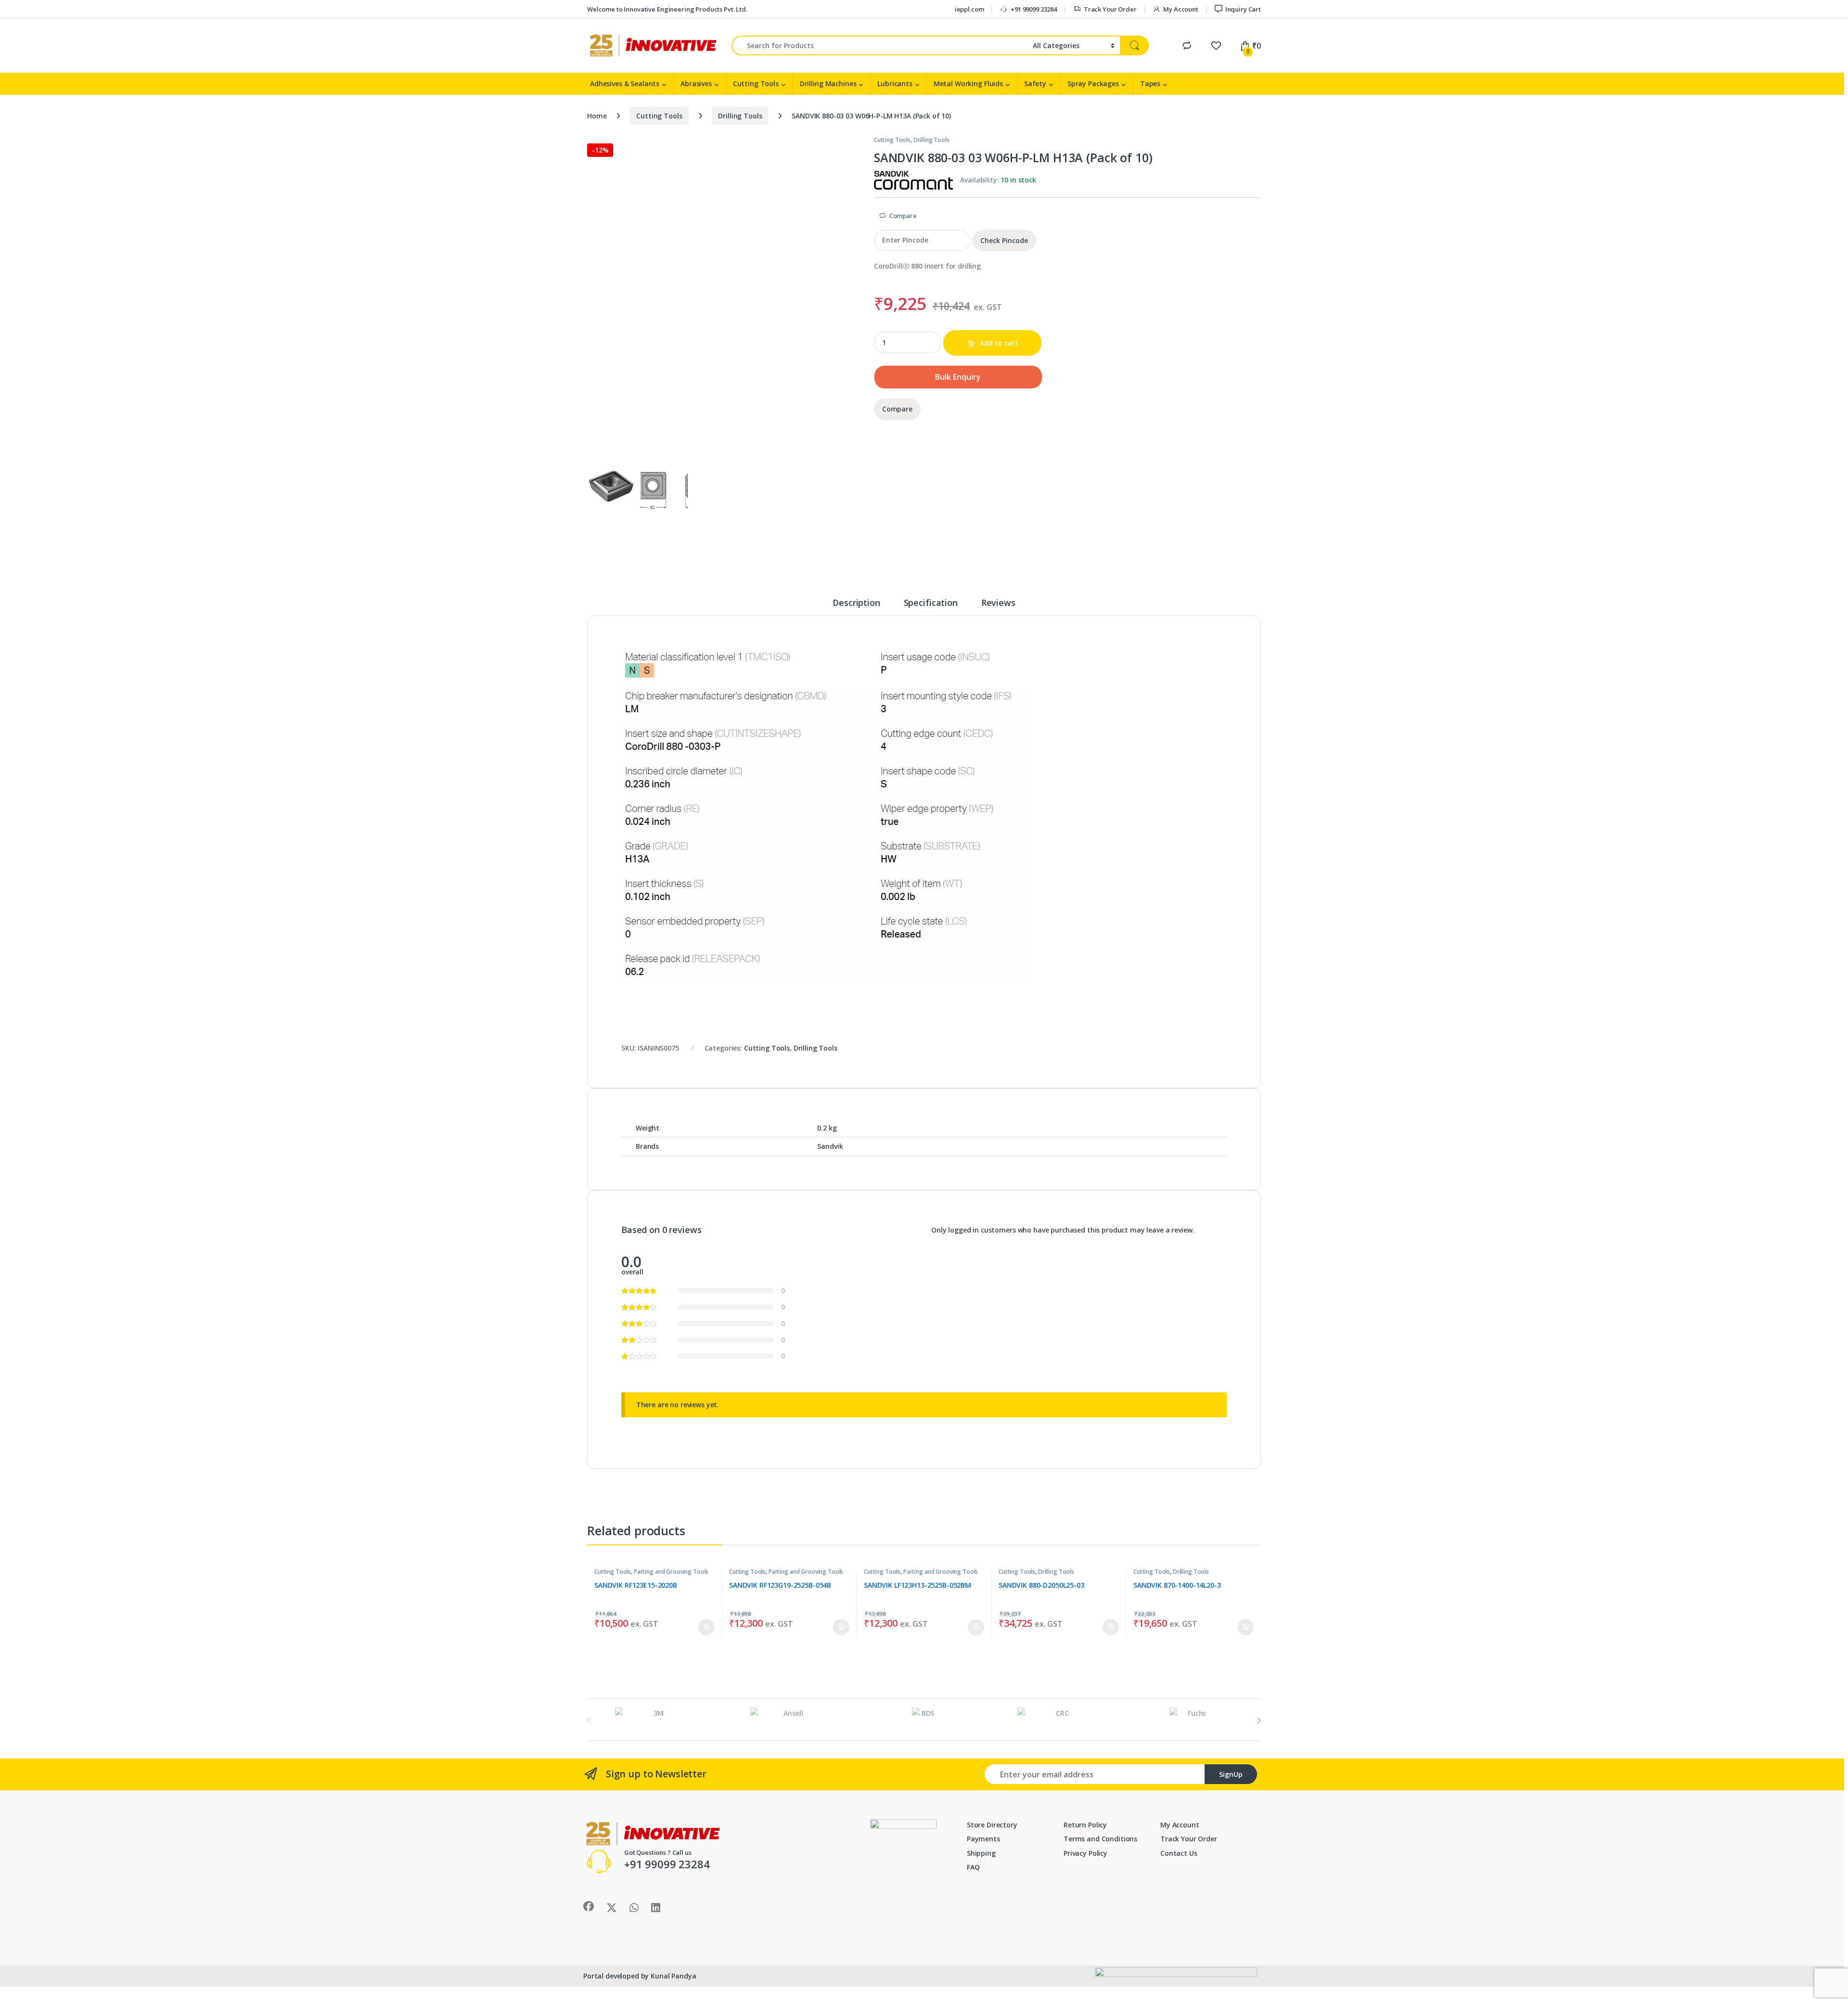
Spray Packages (1093, 83)
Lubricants (895, 83)
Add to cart (999, 343)
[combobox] (879, 45)
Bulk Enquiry (958, 377)
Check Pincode (1004, 240)
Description (856, 603)
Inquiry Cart (1243, 9)
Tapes (1150, 83)
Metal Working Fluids (968, 83)
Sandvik (830, 1146)
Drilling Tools (740, 116)
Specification (931, 603)
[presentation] (1259, 1721)
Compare (903, 216)
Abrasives (696, 83)
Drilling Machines (828, 83)
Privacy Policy (1085, 1853)
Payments (983, 1839)
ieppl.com (969, 9)
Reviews (998, 603)
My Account (1181, 9)
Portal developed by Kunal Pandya (640, 1976)
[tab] (856, 607)
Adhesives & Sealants (625, 83)
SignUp (1231, 1774)
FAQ (973, 1867)
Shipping (981, 1853)
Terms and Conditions (1100, 1839)
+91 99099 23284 (1034, 9)
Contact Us (1179, 1853)
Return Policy (1085, 1825)
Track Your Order (1110, 9)
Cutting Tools (756, 83)
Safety (1035, 83)
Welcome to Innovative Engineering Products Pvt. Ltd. (667, 9)
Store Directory (992, 1825)
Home (597, 116)
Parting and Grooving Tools (671, 1572)
